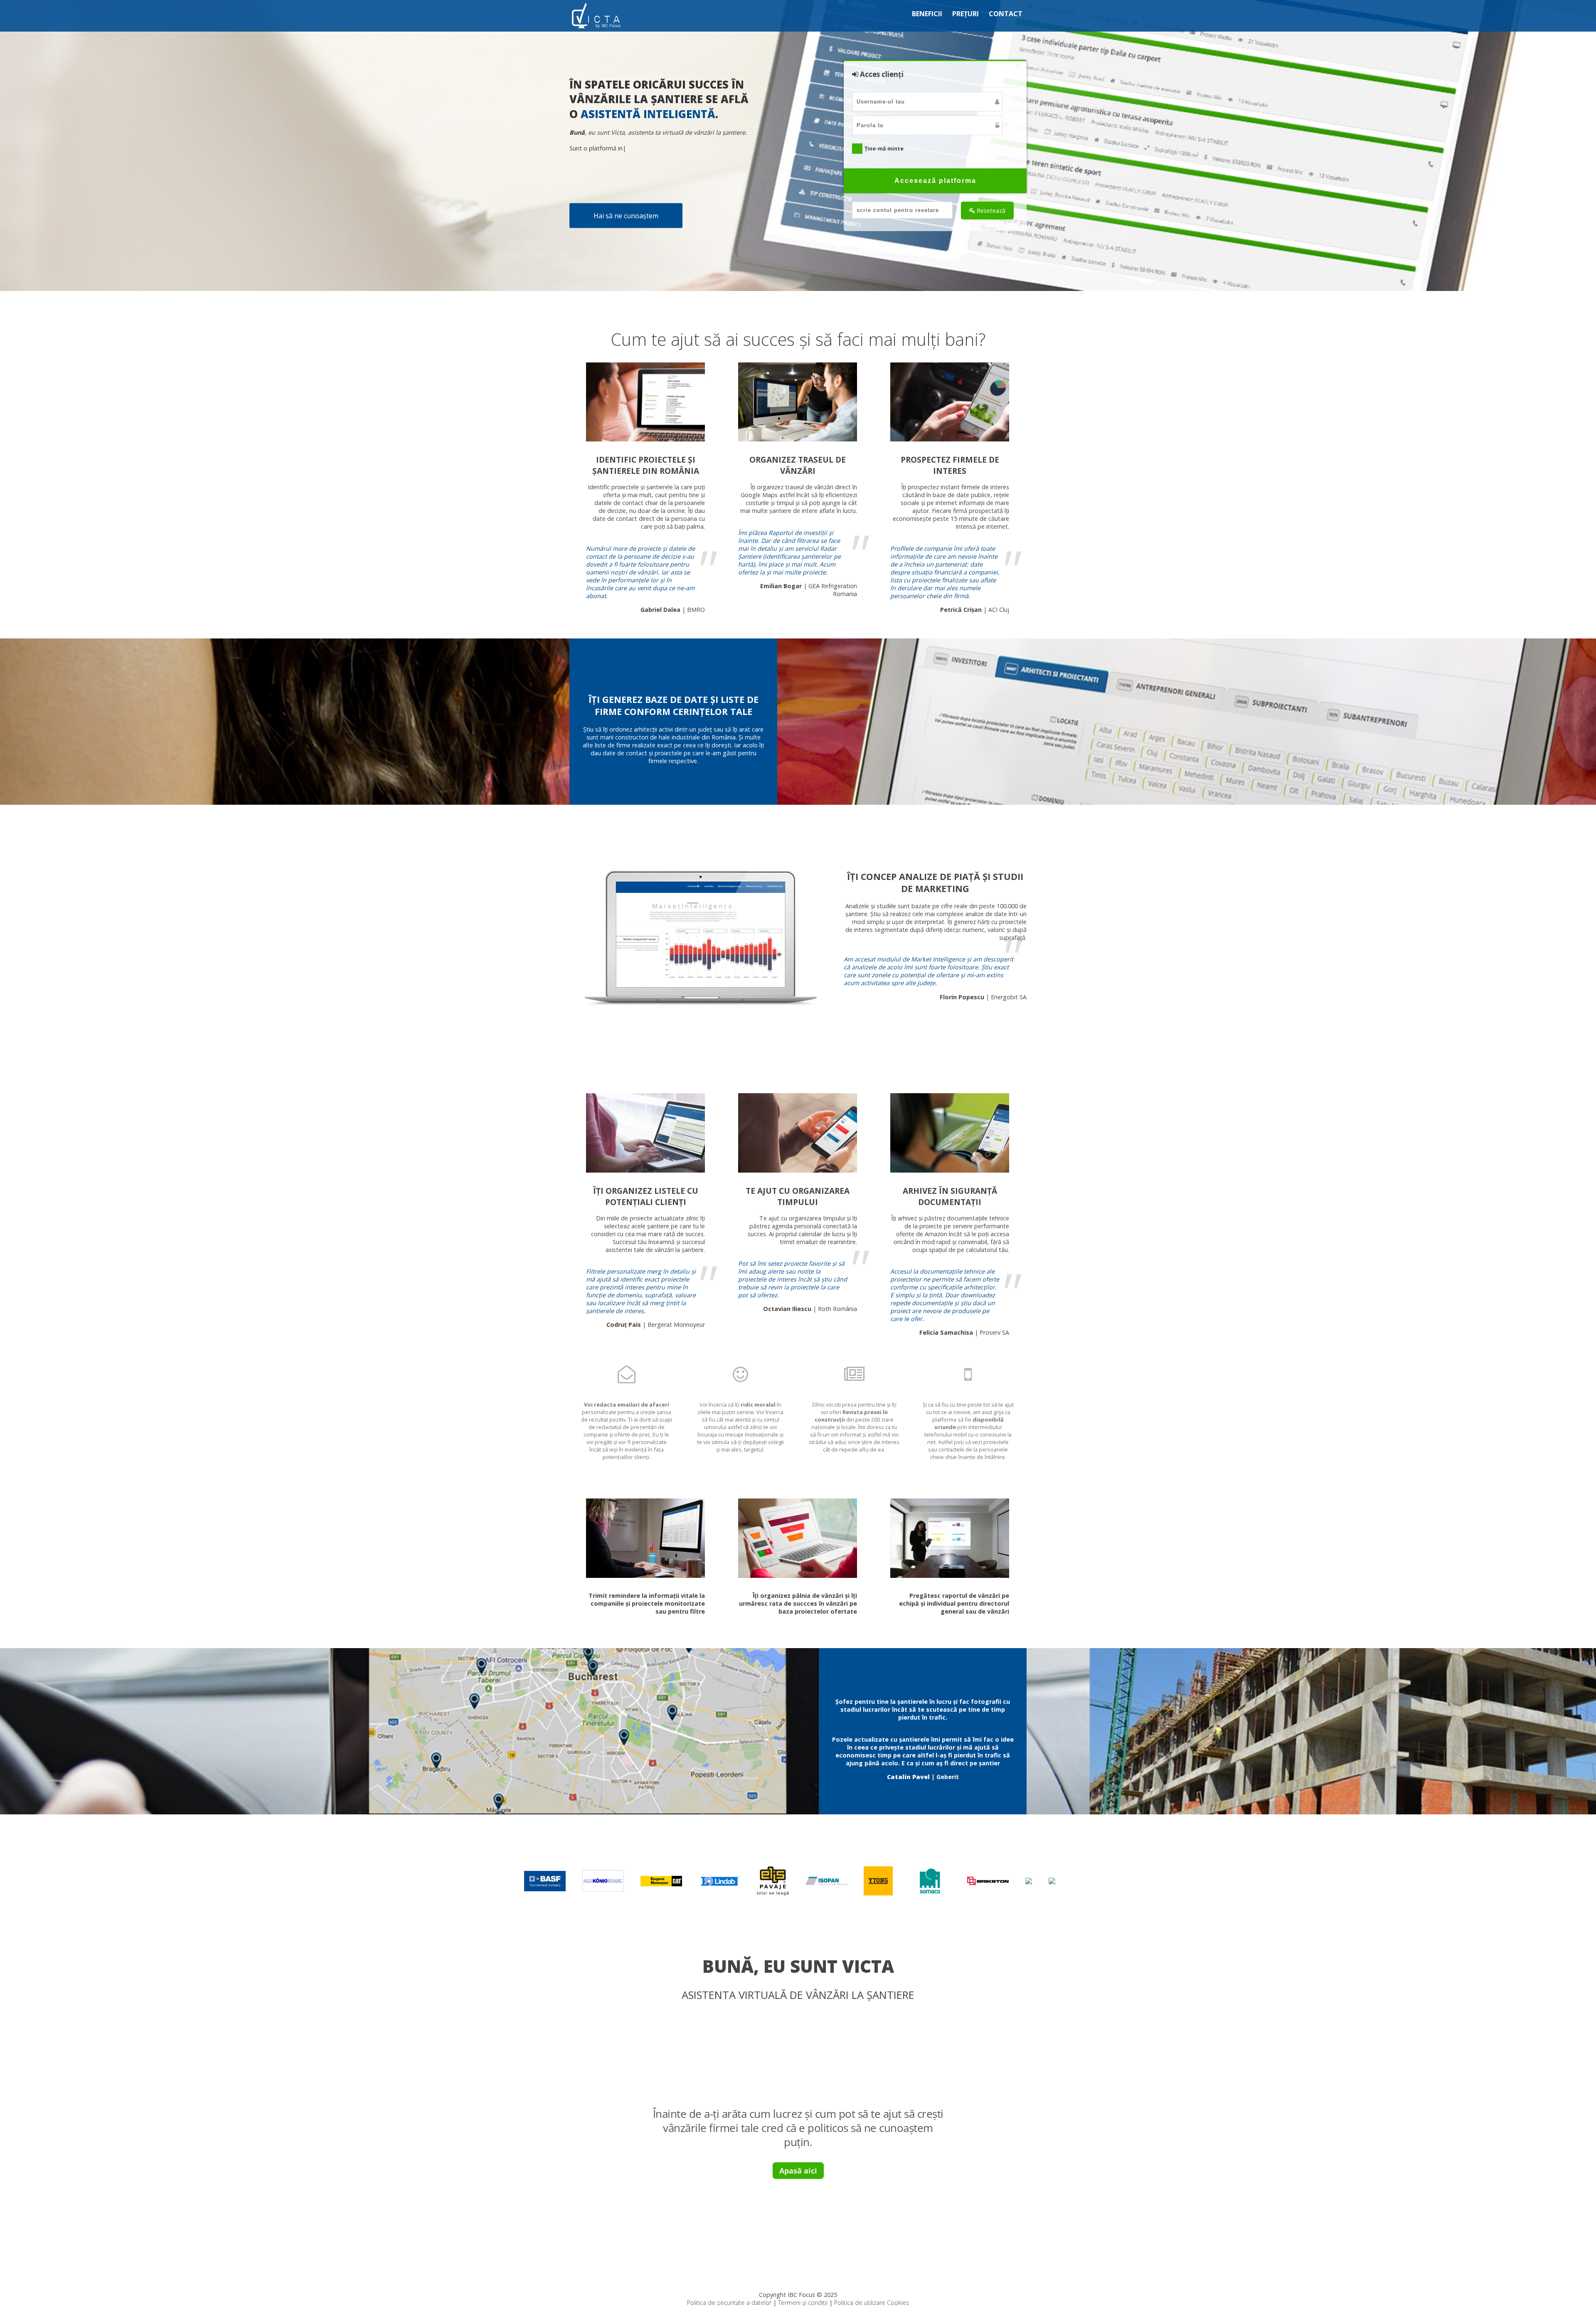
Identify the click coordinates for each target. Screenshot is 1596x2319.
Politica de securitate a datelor (729, 2303)
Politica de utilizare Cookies (872, 2303)
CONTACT (1006, 14)
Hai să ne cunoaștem (626, 216)
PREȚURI (965, 14)
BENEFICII (927, 14)
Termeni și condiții (803, 2303)
